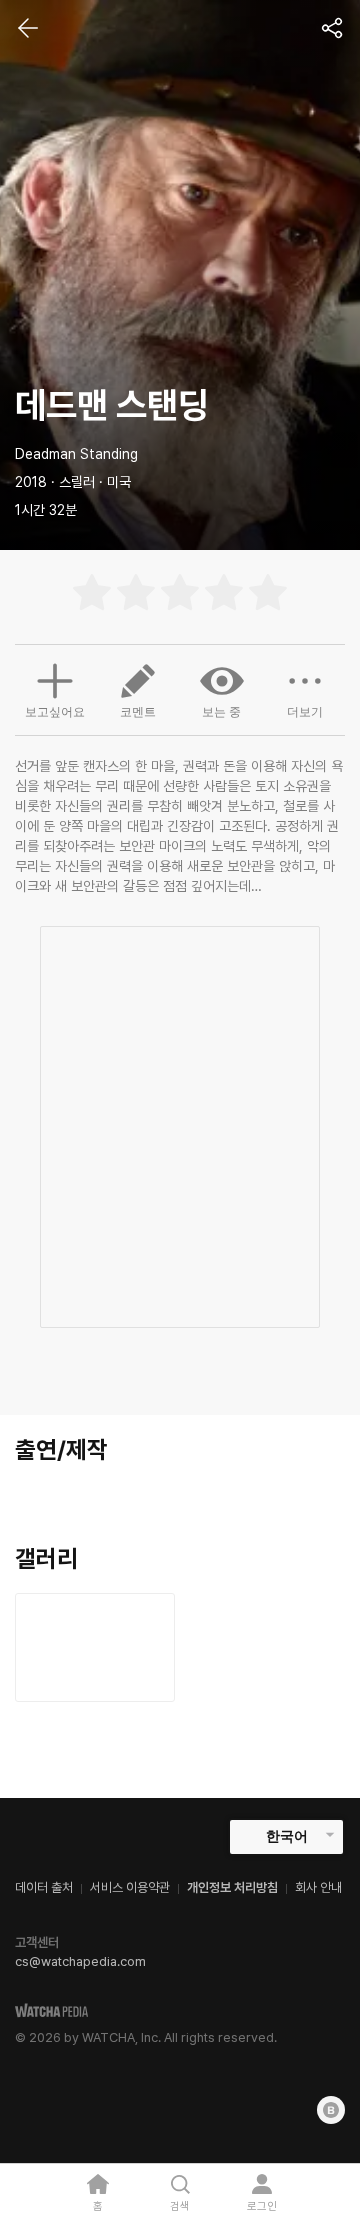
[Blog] (331, 2110)
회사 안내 (318, 1887)
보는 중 (221, 712)
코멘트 (138, 712)
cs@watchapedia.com (80, 1961)
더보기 (305, 712)
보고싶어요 (55, 712)
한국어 (287, 1836)
